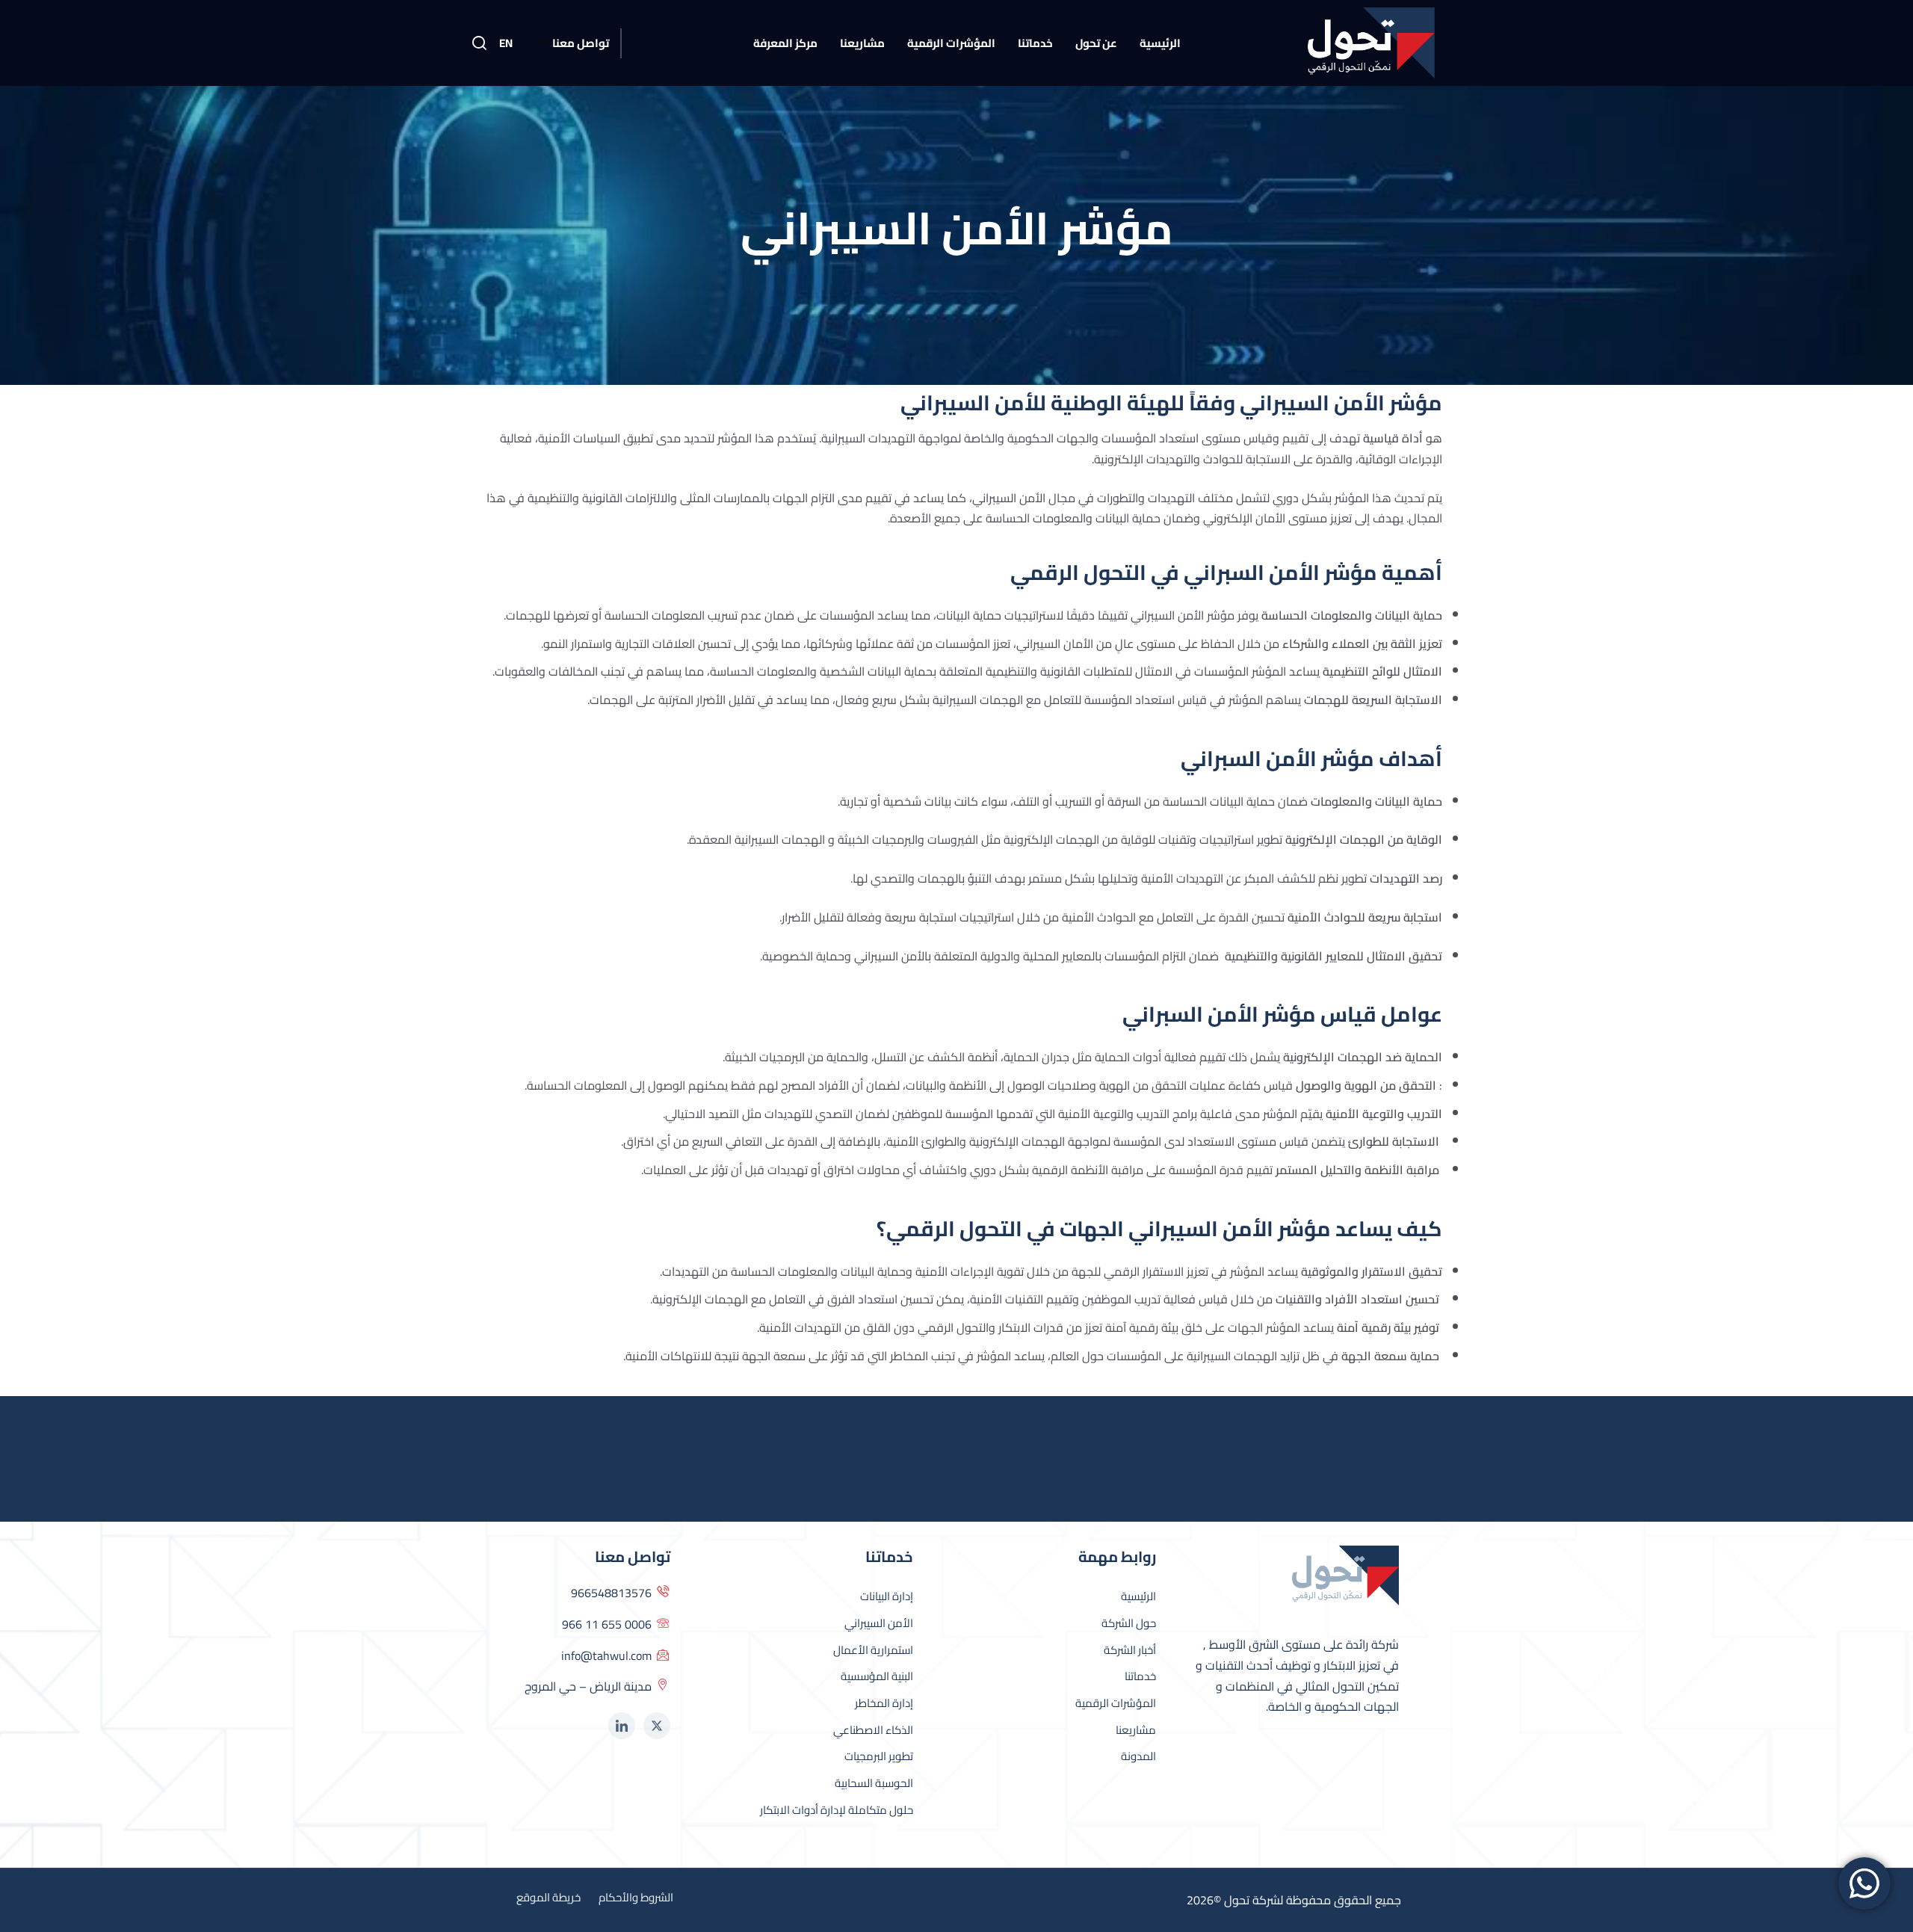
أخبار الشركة (1130, 1650)
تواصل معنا (581, 43)
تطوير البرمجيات (879, 1756)
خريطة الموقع (548, 1898)
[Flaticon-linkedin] (622, 1726)
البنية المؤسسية (877, 1676)
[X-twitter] (657, 1726)
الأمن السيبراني (879, 1623)
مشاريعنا (862, 43)
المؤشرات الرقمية (951, 43)
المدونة (1138, 1756)
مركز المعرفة (785, 43)
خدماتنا (1035, 43)
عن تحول (1096, 43)
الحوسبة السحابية (874, 1783)
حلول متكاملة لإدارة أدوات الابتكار (837, 1810)
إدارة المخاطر (884, 1703)
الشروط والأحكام (636, 1898)
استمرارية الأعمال (873, 1650)
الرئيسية (1160, 43)
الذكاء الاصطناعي (873, 1730)
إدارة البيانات (887, 1596)
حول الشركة (1129, 1623)
